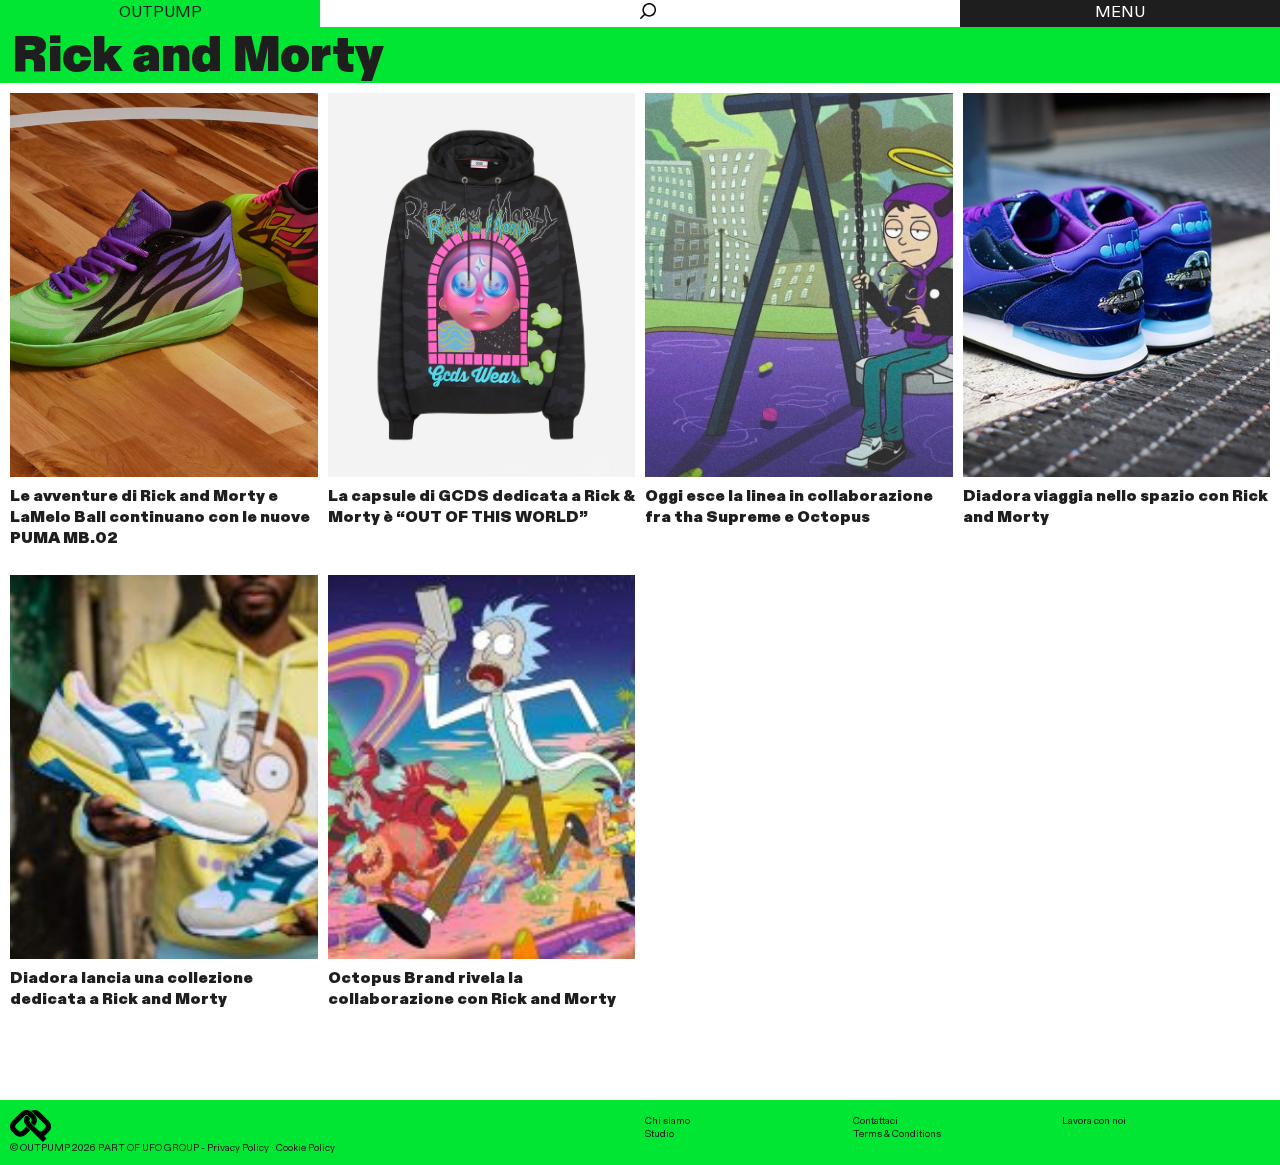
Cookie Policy (305, 1148)
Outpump (160, 13)
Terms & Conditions (897, 1134)
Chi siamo (667, 1121)
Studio (659, 1134)
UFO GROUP (170, 1148)
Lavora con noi (1094, 1121)
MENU (1120, 13)
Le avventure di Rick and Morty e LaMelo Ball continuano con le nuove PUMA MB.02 (160, 518)
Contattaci (875, 1121)
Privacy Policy (238, 1148)
